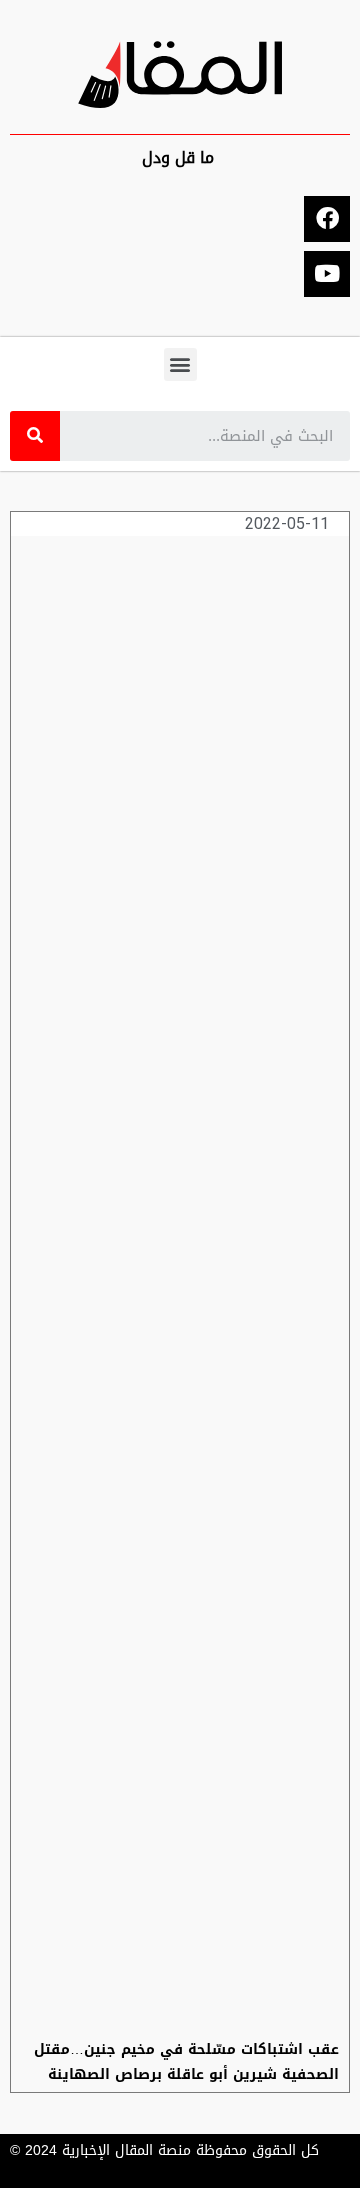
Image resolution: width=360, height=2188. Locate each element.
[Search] (35, 436)
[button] (180, 364)
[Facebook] (327, 219)
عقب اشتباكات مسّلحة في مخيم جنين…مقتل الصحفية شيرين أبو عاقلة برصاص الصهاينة (186, 2062)
